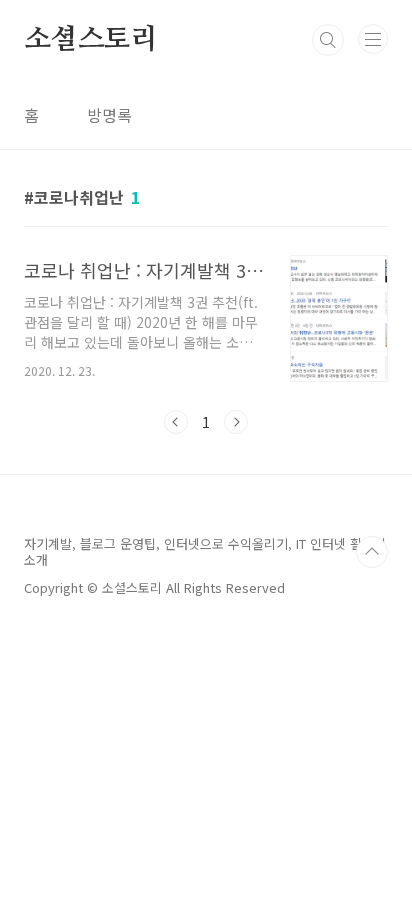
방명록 (109, 115)
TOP (372, 552)
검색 (328, 40)
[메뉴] (373, 39)
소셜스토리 (91, 40)
